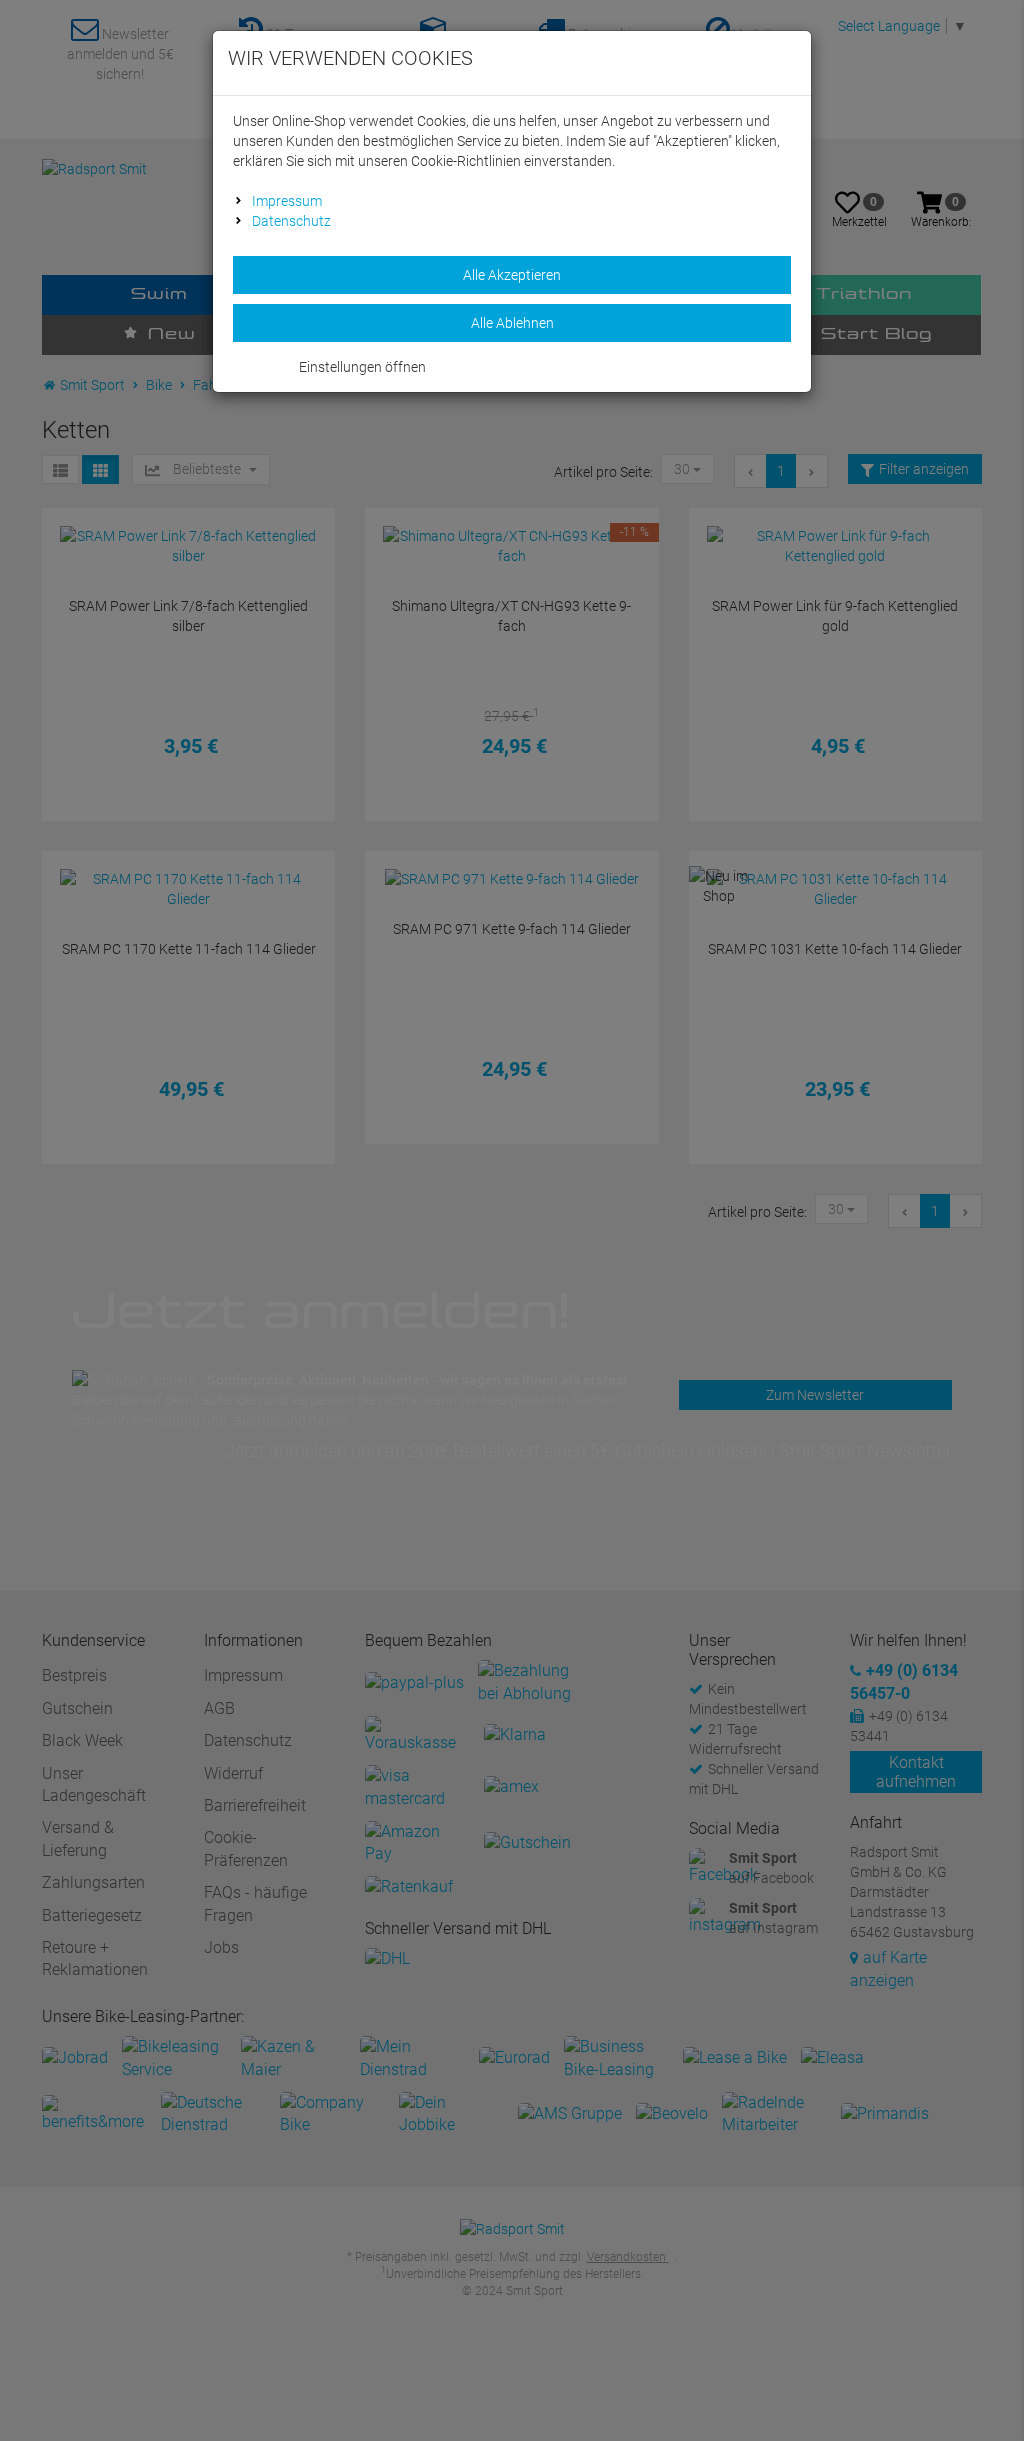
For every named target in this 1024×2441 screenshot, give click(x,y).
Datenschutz (291, 221)
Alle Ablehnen (512, 323)
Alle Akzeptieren (512, 275)
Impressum (287, 201)
